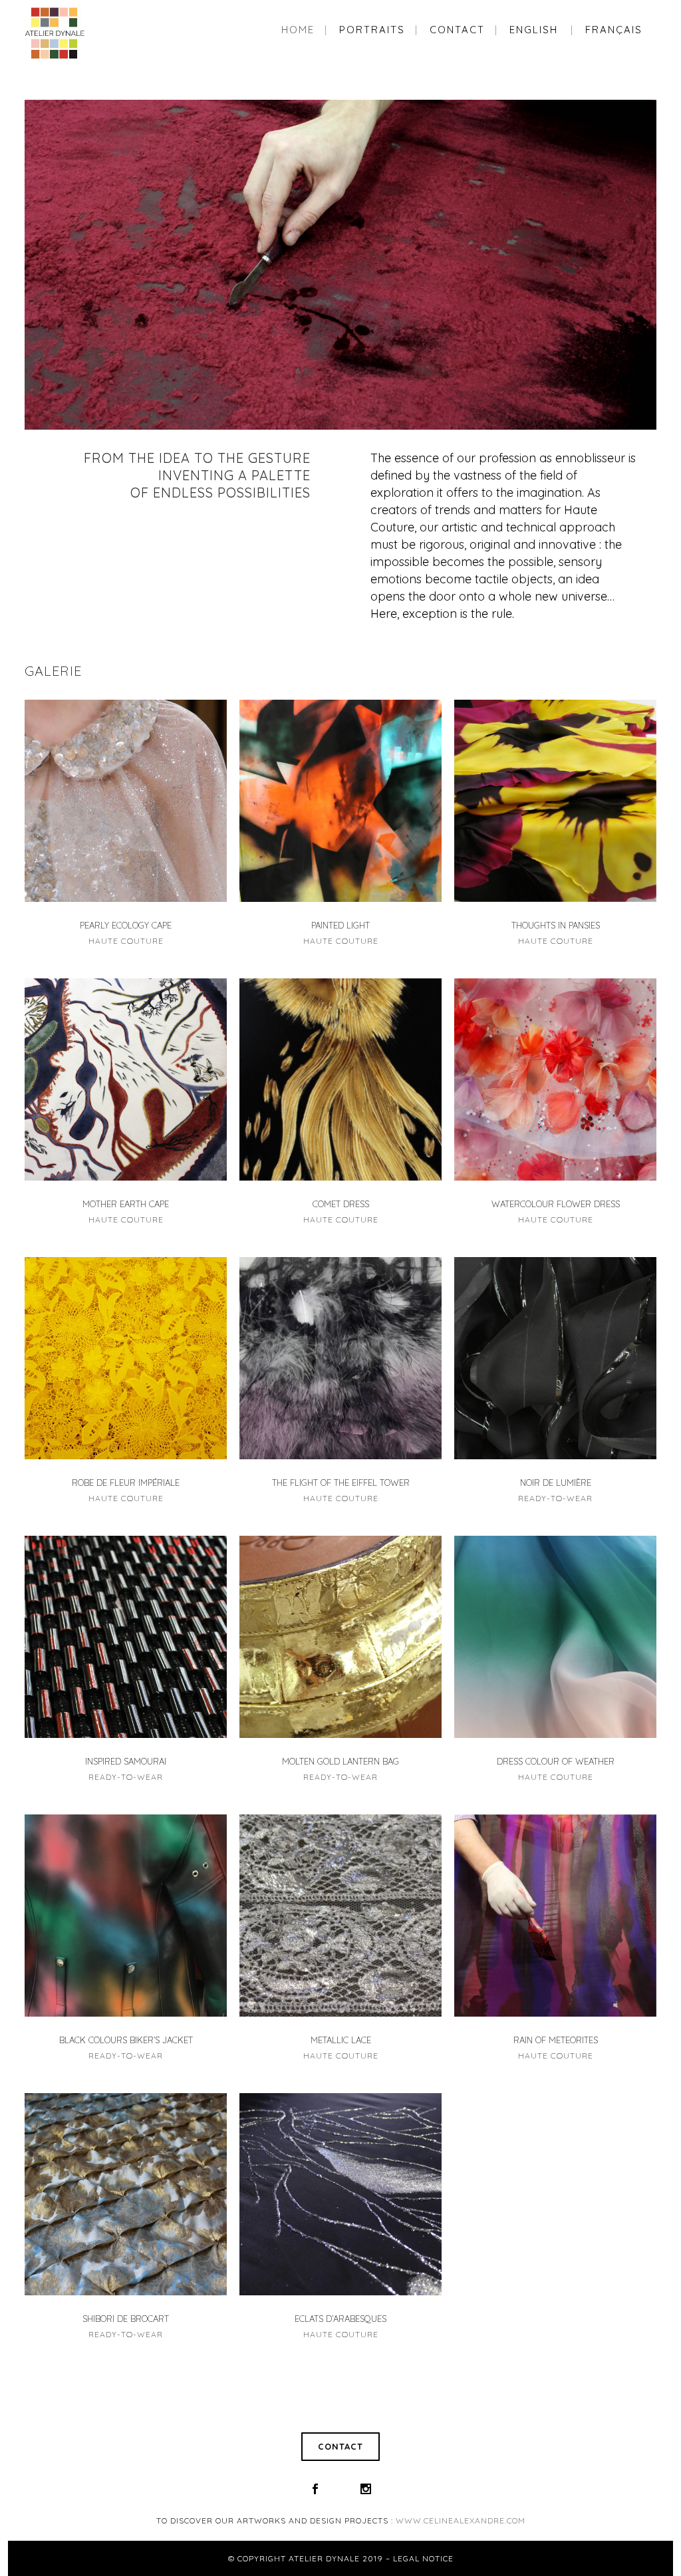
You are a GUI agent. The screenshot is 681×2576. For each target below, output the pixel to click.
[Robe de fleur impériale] (126, 1358)
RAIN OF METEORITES (556, 2040)
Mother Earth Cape (126, 1204)
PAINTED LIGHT (340, 925)
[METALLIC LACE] (340, 1916)
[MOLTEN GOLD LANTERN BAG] (340, 1637)
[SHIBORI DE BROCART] (126, 2194)
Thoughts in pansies (556, 925)
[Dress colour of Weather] (555, 1637)
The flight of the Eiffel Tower (341, 1483)
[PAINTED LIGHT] (340, 801)
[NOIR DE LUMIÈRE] (555, 1358)
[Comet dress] (340, 1079)
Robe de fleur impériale (126, 1483)
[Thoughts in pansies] (555, 801)
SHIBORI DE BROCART (126, 2319)
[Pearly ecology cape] (126, 801)
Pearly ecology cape (126, 925)
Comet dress (341, 1204)
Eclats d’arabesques (340, 2319)
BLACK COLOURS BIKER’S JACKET (126, 2040)
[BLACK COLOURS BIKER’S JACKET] (126, 1916)
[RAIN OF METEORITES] (555, 1916)
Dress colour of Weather (556, 1761)
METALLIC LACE (341, 2040)
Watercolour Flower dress (556, 1204)
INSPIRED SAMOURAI (126, 1761)
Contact (340, 2446)
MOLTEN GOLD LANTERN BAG (340, 1761)
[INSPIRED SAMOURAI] (126, 1637)
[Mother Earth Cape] (126, 1079)
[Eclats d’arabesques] (340, 2194)
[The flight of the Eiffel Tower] (340, 1358)
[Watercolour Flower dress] (555, 1079)
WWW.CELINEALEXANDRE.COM (461, 2520)
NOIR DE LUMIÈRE (556, 1483)
